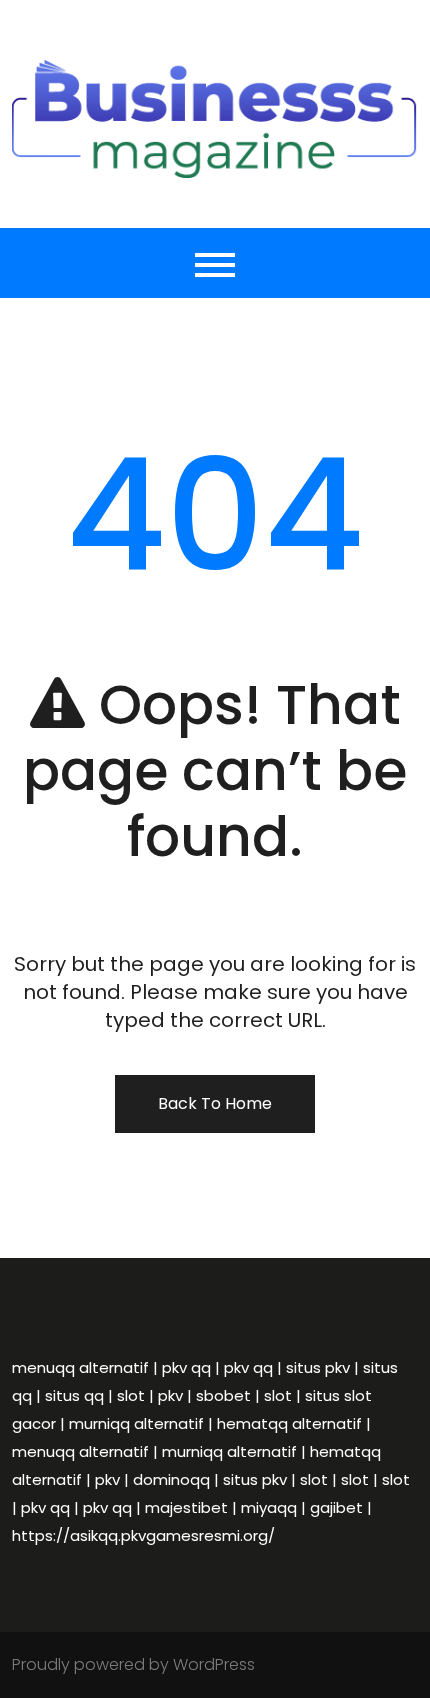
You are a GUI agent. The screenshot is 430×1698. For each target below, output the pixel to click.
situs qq (74, 1395)
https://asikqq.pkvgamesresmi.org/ (143, 1535)
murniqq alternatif (136, 1423)
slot (131, 1395)
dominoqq (171, 1479)
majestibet (186, 1507)
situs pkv (318, 1367)
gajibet (336, 1507)
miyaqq (269, 1507)
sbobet (223, 1395)
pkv (170, 1395)
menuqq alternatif (80, 1367)
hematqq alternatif (289, 1423)
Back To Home (215, 1103)
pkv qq (186, 1367)
